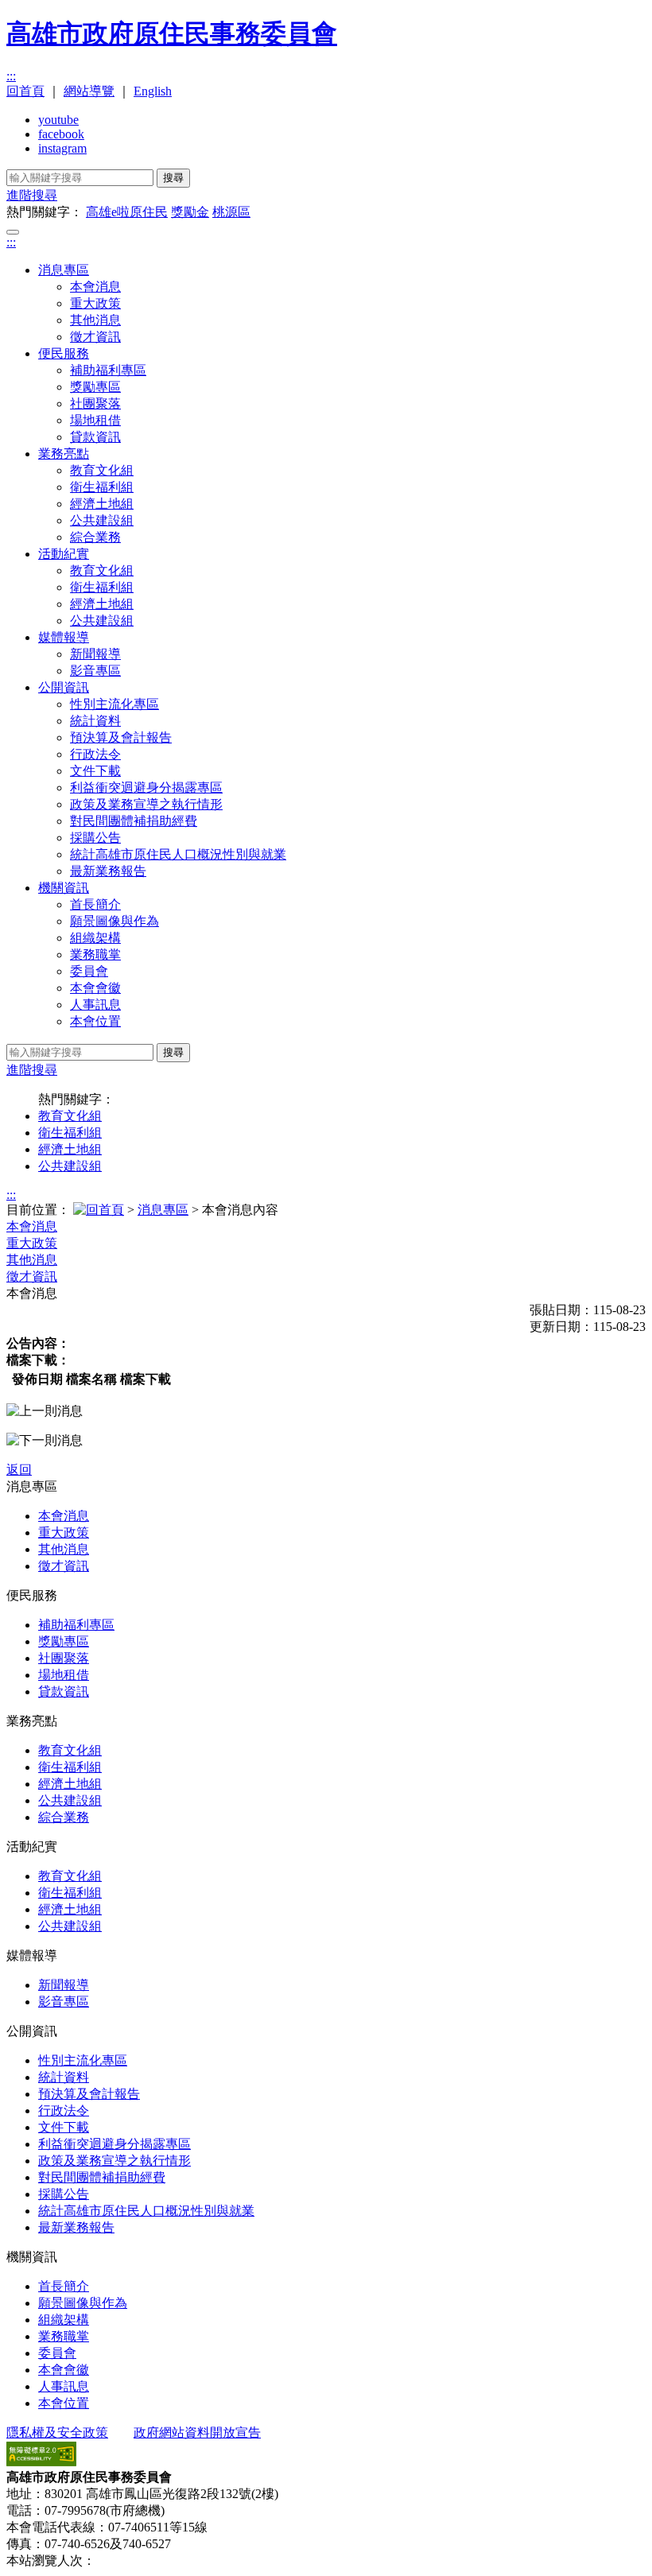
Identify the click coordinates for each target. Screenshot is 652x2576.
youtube (58, 120)
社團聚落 (95, 403)
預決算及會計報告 (121, 737)
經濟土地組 (102, 504)
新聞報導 (95, 654)
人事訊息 (95, 1005)
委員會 (89, 971)
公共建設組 (102, 520)
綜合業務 (95, 537)
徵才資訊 (95, 337)
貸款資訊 (95, 437)
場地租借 (95, 420)
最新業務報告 (108, 871)
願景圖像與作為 (114, 921)
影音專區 (95, 671)
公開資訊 (64, 687)
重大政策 (95, 303)
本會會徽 (95, 988)
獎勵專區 (95, 387)
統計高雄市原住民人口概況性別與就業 (178, 854)
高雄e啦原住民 (127, 212)
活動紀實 (64, 554)
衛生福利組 (102, 487)
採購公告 (95, 838)
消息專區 (64, 270)
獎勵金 (190, 212)
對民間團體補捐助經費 (134, 821)
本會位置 (95, 1021)
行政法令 (95, 754)
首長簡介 (95, 904)
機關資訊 (64, 888)
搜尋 (173, 178)
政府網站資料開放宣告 (197, 2432)
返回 (19, 1470)
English (153, 91)
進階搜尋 (32, 195)
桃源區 (231, 212)
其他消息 (95, 320)
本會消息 (95, 287)
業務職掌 (95, 954)
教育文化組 (102, 470)
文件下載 (95, 771)
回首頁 (25, 91)
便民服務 (64, 353)
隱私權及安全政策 (57, 2432)
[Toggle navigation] (13, 232)
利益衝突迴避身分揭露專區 (146, 788)
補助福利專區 (108, 370)
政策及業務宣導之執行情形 (146, 804)
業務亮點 (64, 454)
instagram (62, 148)
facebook (61, 134)
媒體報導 (64, 637)
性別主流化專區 (114, 704)
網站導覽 (89, 91)
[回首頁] (99, 1210)
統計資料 (95, 721)
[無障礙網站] (41, 2462)
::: (11, 76)
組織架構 (95, 938)
